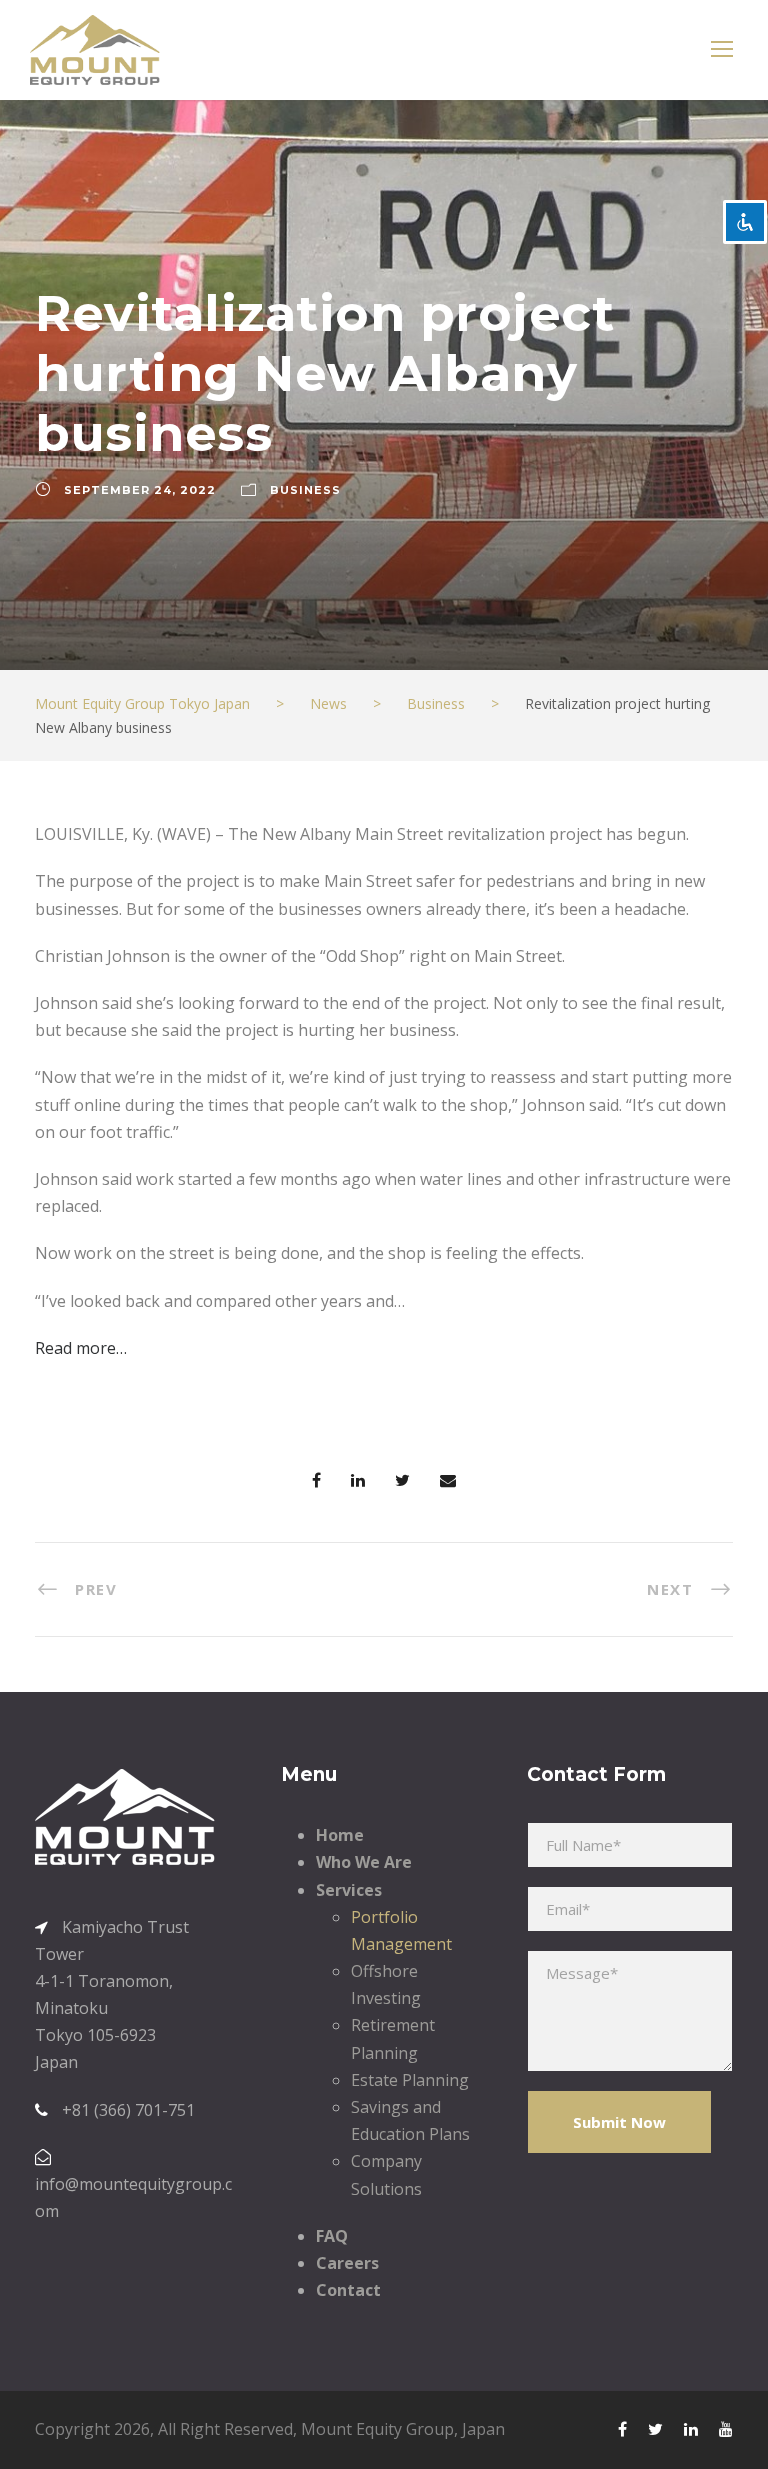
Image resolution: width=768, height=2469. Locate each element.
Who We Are (364, 1862)
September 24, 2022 (140, 490)
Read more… (81, 1348)
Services (349, 1890)
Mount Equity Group (377, 2429)
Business (305, 490)
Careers (347, 2263)
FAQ (332, 2236)
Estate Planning (410, 2080)
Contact (348, 2290)
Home (340, 1835)
